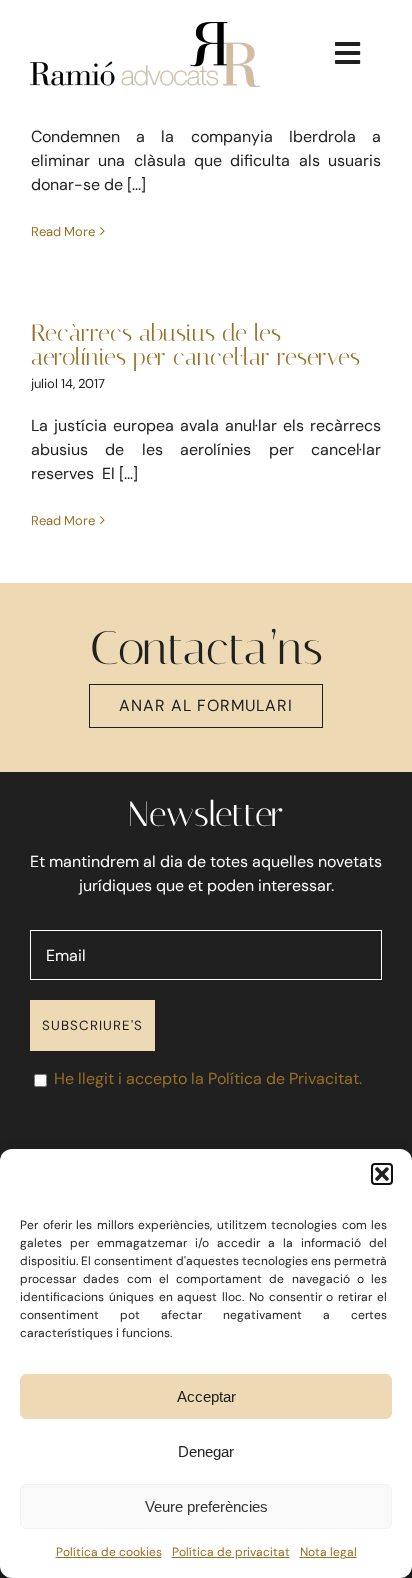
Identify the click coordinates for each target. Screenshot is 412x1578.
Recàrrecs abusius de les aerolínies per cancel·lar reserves (195, 345)
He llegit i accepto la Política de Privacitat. (208, 1078)
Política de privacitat (231, 1552)
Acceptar (206, 1396)
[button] (382, 1174)
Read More (63, 231)
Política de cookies (109, 1552)
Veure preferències (206, 1506)
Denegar (206, 1451)
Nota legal (328, 1552)
